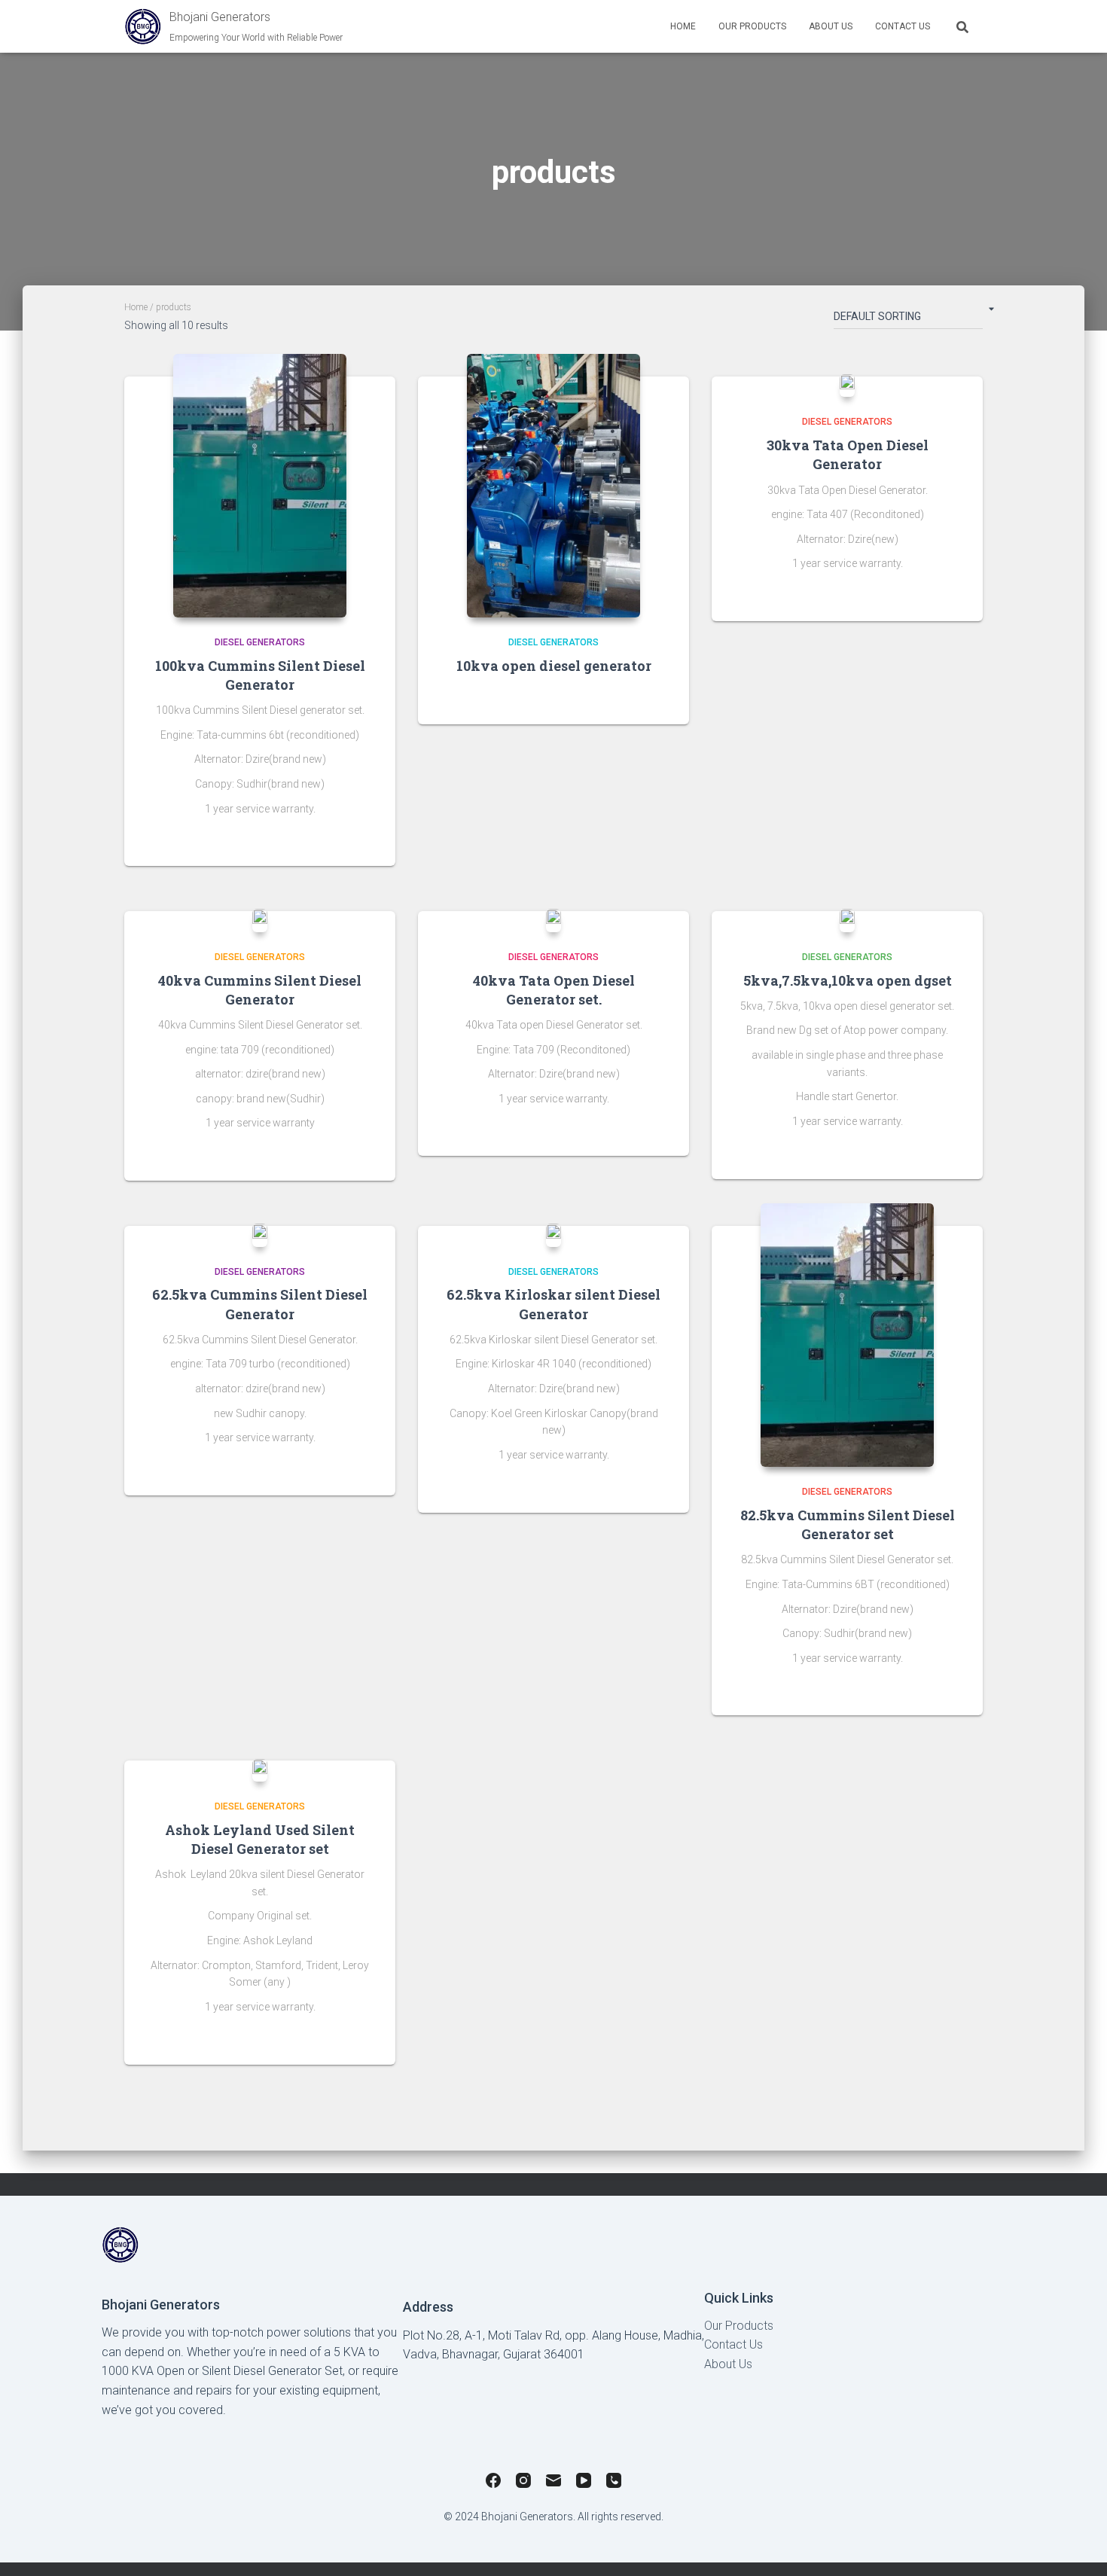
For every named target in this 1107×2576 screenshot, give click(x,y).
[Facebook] (493, 2483)
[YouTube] (584, 2483)
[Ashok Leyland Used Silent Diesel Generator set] (260, 1770)
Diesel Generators (260, 642)
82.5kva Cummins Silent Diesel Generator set (848, 1524)
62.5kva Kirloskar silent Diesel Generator (553, 1304)
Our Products (739, 2326)
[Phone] (614, 2483)
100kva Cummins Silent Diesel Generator (260, 675)
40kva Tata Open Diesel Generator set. (554, 990)
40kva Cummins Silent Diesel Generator (260, 990)
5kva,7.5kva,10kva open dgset (848, 980)
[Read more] (365, 840)
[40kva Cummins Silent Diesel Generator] (260, 920)
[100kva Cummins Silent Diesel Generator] (260, 486)
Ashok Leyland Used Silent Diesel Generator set (260, 1839)
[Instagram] (523, 2483)
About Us (831, 26)
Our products (752, 26)
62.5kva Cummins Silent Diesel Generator (260, 1304)
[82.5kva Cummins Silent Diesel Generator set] (847, 1335)
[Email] (553, 2483)
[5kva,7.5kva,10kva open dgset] (847, 920)
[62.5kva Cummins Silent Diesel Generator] (260, 1235)
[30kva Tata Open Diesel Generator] (847, 386)
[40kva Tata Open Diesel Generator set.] (553, 920)
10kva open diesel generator (554, 666)
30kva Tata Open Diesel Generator (848, 454)
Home (683, 26)
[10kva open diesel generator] (553, 486)
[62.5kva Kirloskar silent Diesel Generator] (553, 1235)
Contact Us (903, 26)
